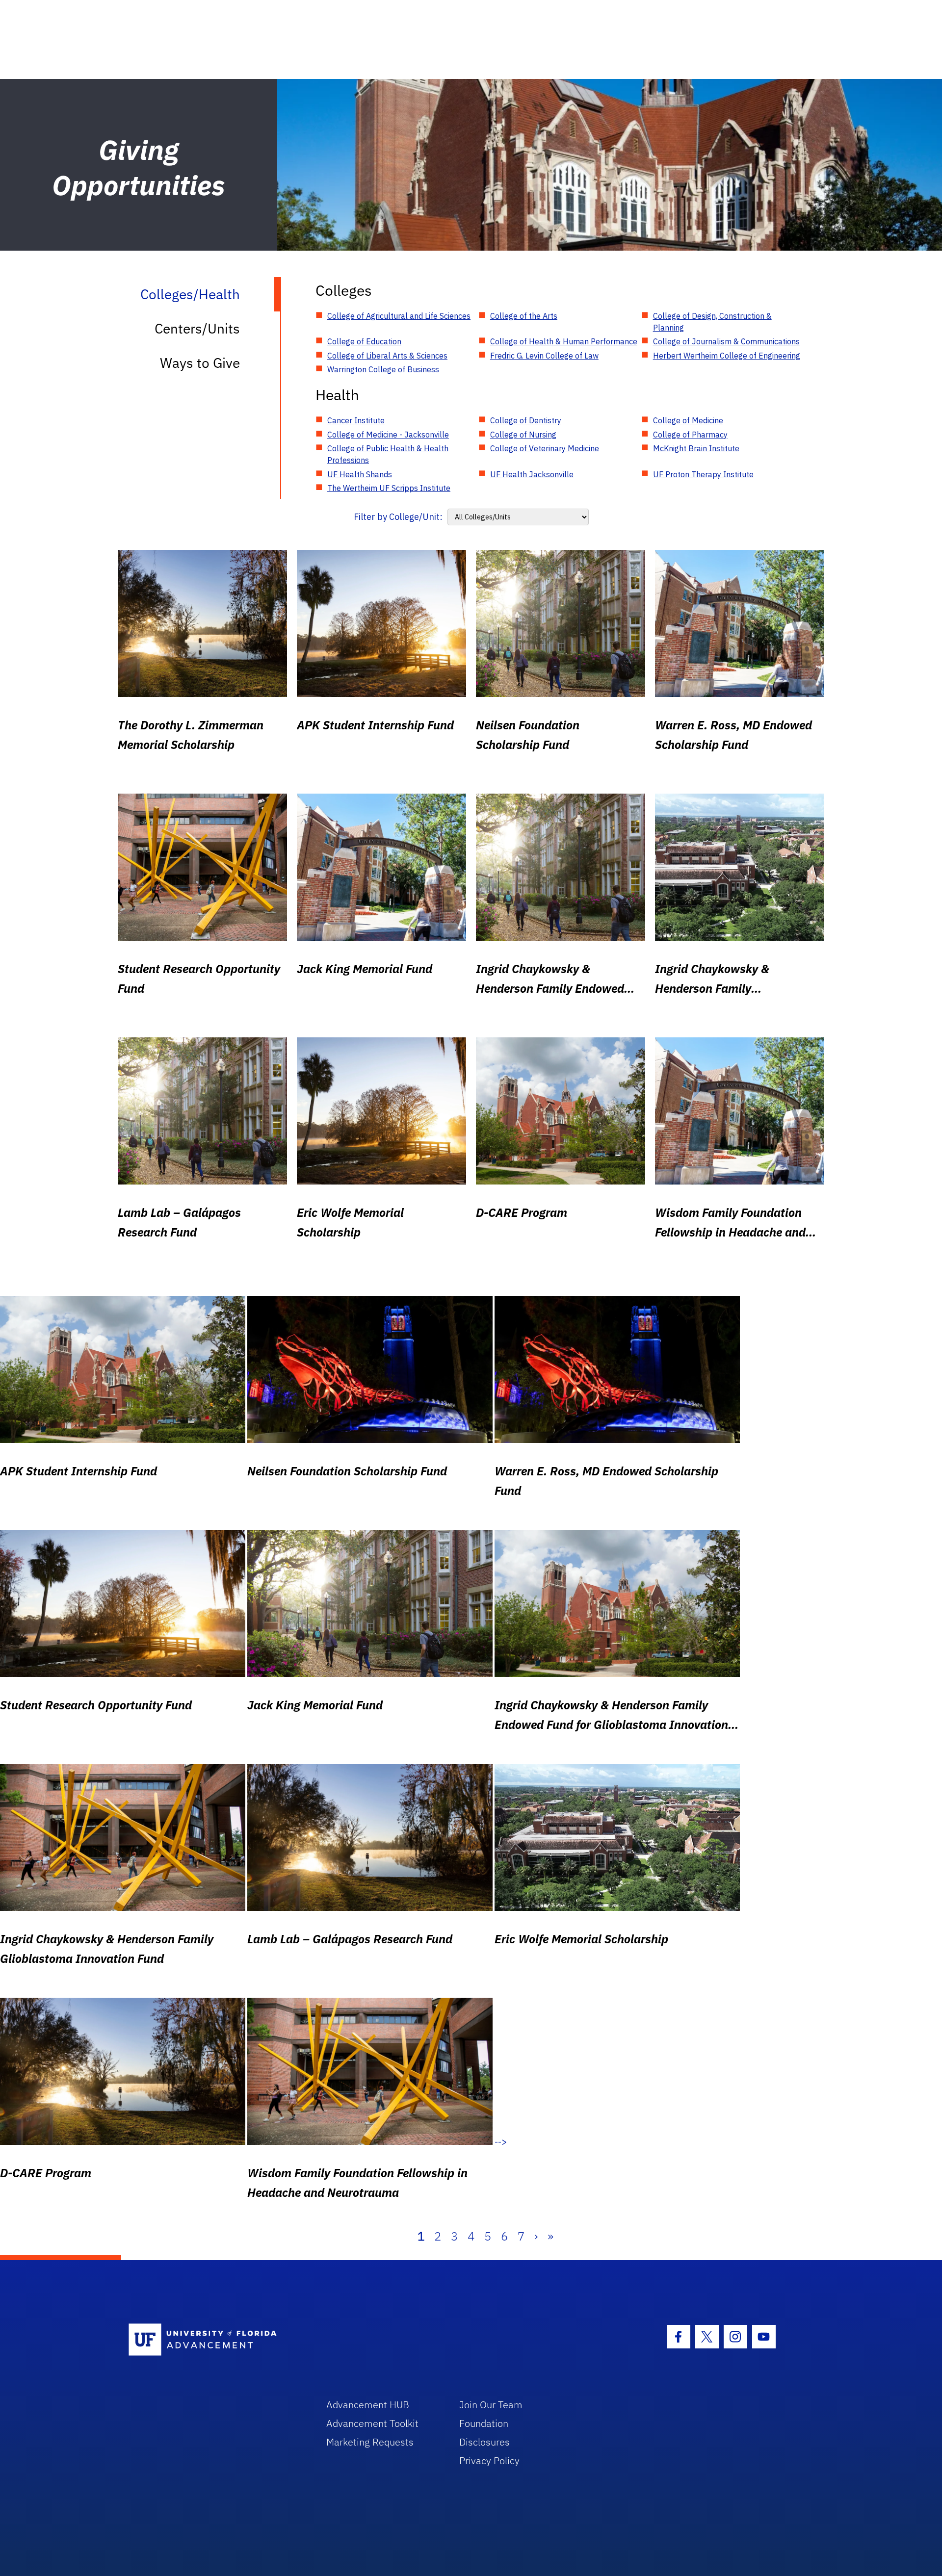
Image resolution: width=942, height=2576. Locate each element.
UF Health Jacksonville (532, 474)
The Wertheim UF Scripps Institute (389, 488)
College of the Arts (524, 316)
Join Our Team (491, 2405)
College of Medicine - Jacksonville (388, 435)
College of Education (364, 341)
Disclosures (484, 2442)
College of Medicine (688, 420)
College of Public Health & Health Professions (388, 454)
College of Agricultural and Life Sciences (399, 316)
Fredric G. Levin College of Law (544, 356)
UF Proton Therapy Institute (703, 474)
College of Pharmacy (690, 435)
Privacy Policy (489, 2460)
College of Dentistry (526, 420)
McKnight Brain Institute (696, 448)
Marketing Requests (370, 2442)
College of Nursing (523, 435)
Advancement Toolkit (372, 2423)
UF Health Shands (360, 474)
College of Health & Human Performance (564, 341)
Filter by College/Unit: (398, 517)
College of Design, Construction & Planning (712, 322)
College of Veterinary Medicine (545, 448)
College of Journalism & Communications (726, 341)
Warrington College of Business (383, 369)
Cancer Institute (356, 420)
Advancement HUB (368, 2405)
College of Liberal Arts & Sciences (387, 356)
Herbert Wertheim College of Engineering (727, 356)
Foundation (484, 2423)
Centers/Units (197, 328)
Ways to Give (200, 363)
